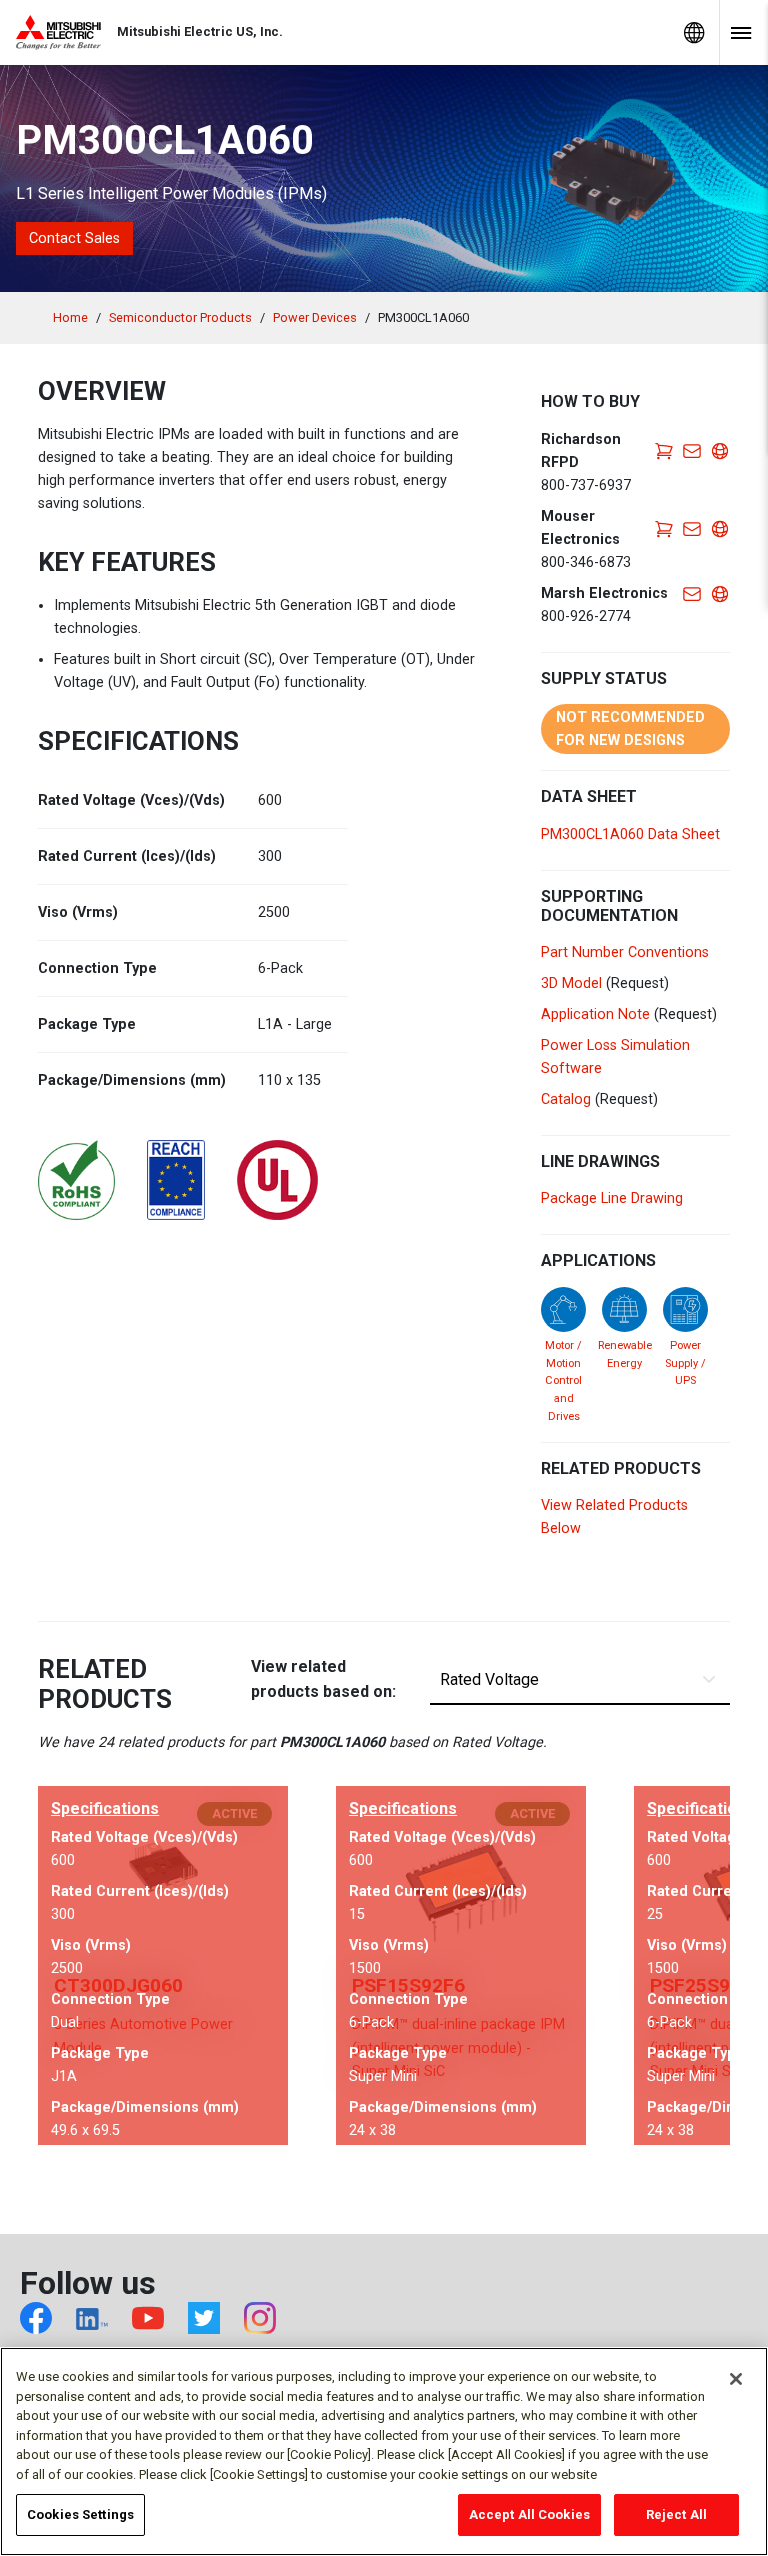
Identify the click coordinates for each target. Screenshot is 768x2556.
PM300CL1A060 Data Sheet (630, 834)
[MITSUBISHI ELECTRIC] (66, 33)
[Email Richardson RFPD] (692, 450)
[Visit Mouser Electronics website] (720, 527)
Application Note (595, 1014)
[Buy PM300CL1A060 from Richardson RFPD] (664, 450)
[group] (163, 1965)
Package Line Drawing (612, 1198)
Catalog (566, 1099)
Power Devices (315, 317)
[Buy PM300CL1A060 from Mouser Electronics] (664, 527)
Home (70, 317)
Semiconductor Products (180, 317)
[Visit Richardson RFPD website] (720, 450)
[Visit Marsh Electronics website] (720, 593)
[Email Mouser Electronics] (692, 527)
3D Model (571, 983)
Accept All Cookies (529, 2514)
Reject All (676, 2514)
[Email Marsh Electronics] (692, 593)
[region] (384, 2451)
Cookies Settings (80, 2514)
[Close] (736, 2379)
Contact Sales (74, 238)
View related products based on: (323, 1679)
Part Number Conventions (625, 952)
